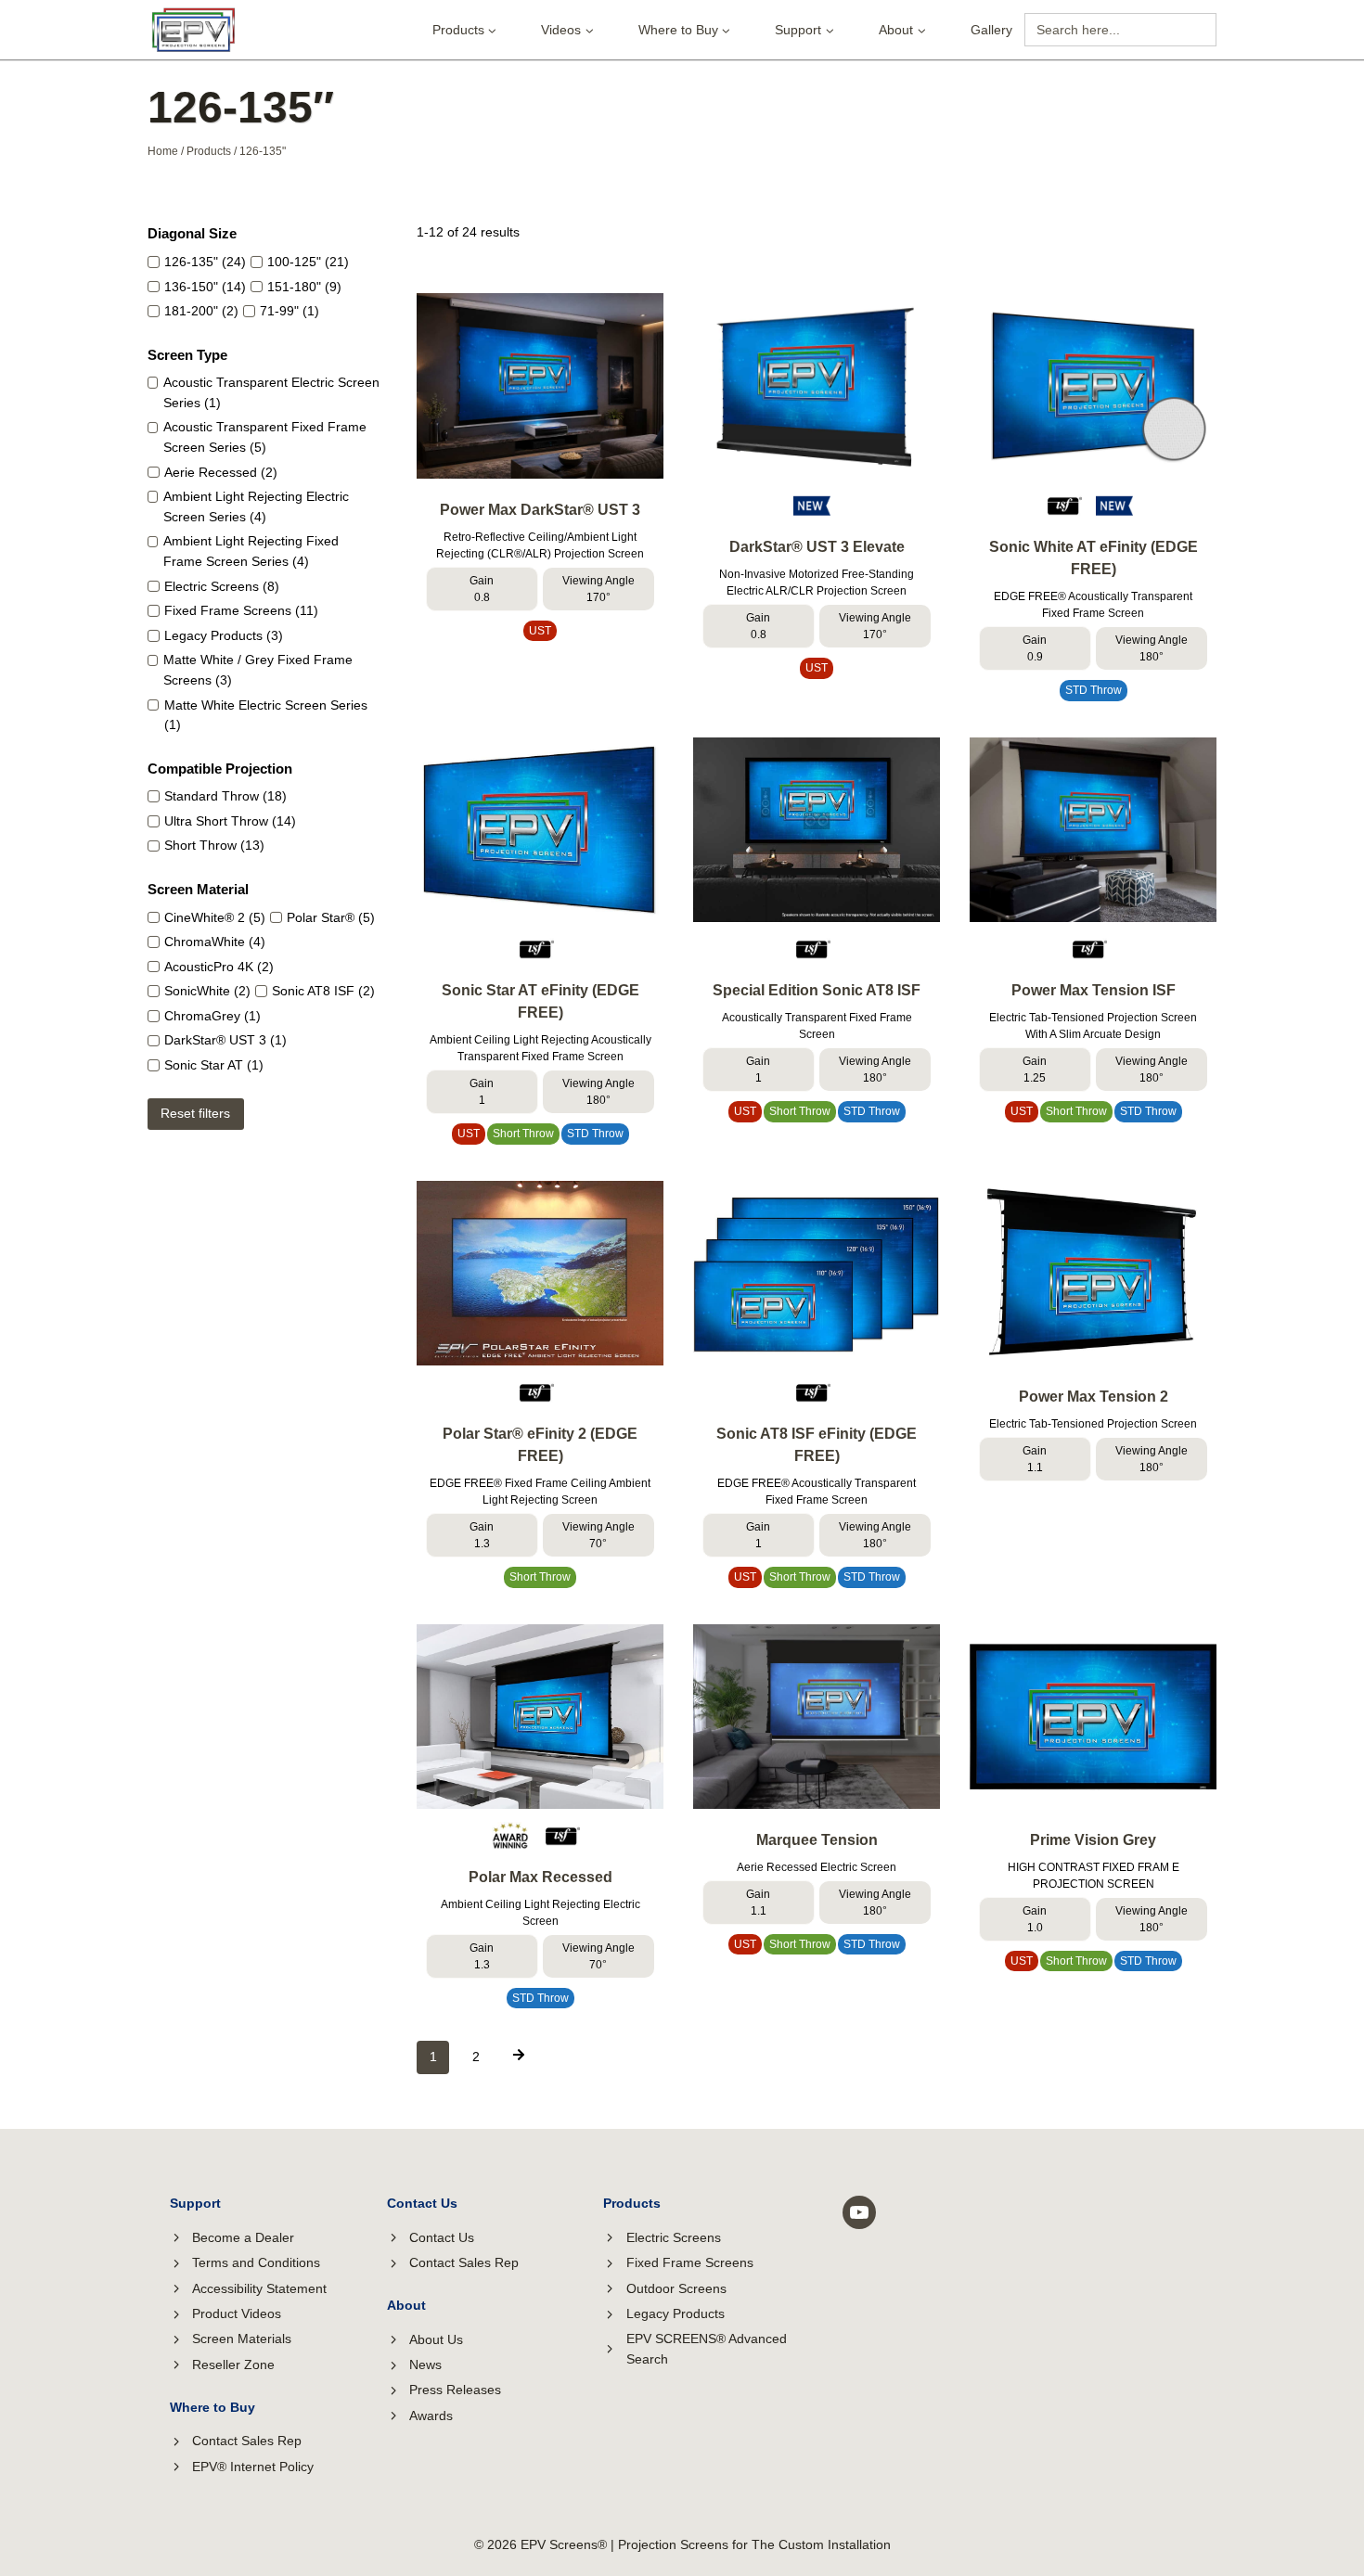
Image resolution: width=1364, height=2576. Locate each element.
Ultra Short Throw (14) (230, 821)
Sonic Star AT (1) (214, 1065)
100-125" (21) (308, 262)
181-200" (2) (201, 311)
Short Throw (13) (214, 846)
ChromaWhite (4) (215, 942)
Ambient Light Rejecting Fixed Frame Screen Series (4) (251, 551)
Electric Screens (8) (222, 587)
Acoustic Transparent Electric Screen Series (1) (271, 393)
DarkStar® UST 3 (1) (225, 1040)
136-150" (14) (205, 287)
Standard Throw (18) (225, 796)
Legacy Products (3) (224, 636)
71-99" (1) (290, 311)
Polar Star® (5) (331, 918)
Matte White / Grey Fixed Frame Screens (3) (258, 670)
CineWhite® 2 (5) (215, 918)
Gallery (991, 30)
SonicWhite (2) (207, 991)
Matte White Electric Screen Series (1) (266, 716)
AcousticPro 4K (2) (219, 967)
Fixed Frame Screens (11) (241, 611)
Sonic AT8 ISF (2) (323, 991)
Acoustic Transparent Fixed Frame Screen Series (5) (265, 437)
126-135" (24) (205, 262)
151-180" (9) (304, 287)
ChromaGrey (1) (212, 1016)
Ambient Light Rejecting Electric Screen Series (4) (256, 507)
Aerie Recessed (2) (221, 473)
